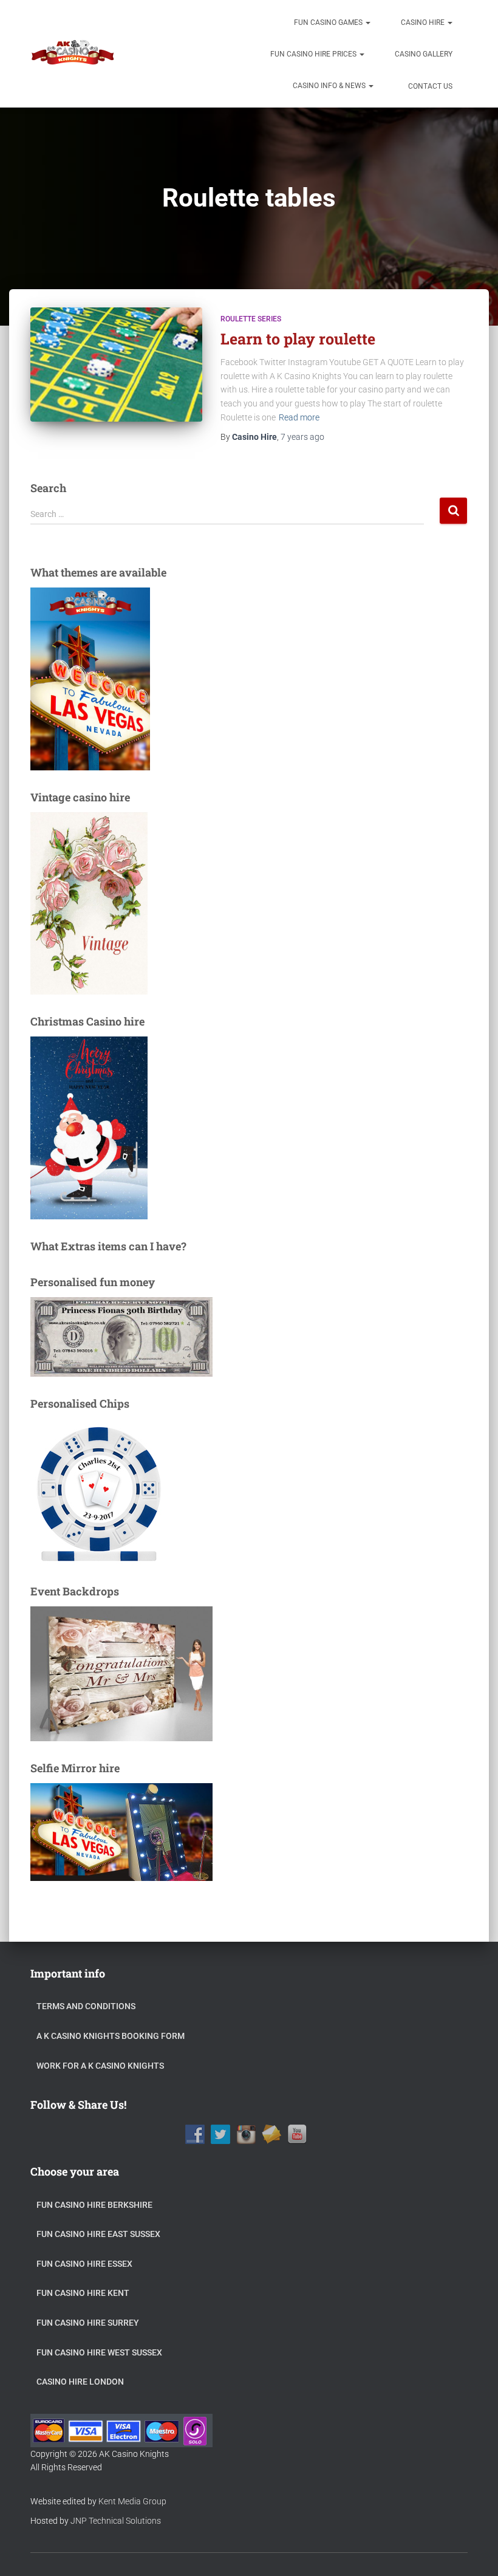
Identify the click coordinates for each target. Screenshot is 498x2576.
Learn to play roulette (298, 339)
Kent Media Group (132, 2501)
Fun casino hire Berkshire (94, 2205)
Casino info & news (330, 86)
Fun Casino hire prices (314, 54)
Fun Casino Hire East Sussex (98, 2234)
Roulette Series (251, 319)
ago (302, 437)
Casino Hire (424, 22)
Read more (299, 417)
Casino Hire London (80, 2382)
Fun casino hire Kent (83, 2293)
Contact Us (429, 86)
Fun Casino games (329, 22)
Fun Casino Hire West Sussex (99, 2352)
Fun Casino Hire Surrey (88, 2323)
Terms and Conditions (86, 2006)
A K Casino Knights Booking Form (111, 2036)
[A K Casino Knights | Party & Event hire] (73, 54)
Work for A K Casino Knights (100, 2066)
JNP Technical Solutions (116, 2521)
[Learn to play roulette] (116, 365)
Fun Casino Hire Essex (84, 2264)
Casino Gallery (424, 54)
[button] (367, 22)
